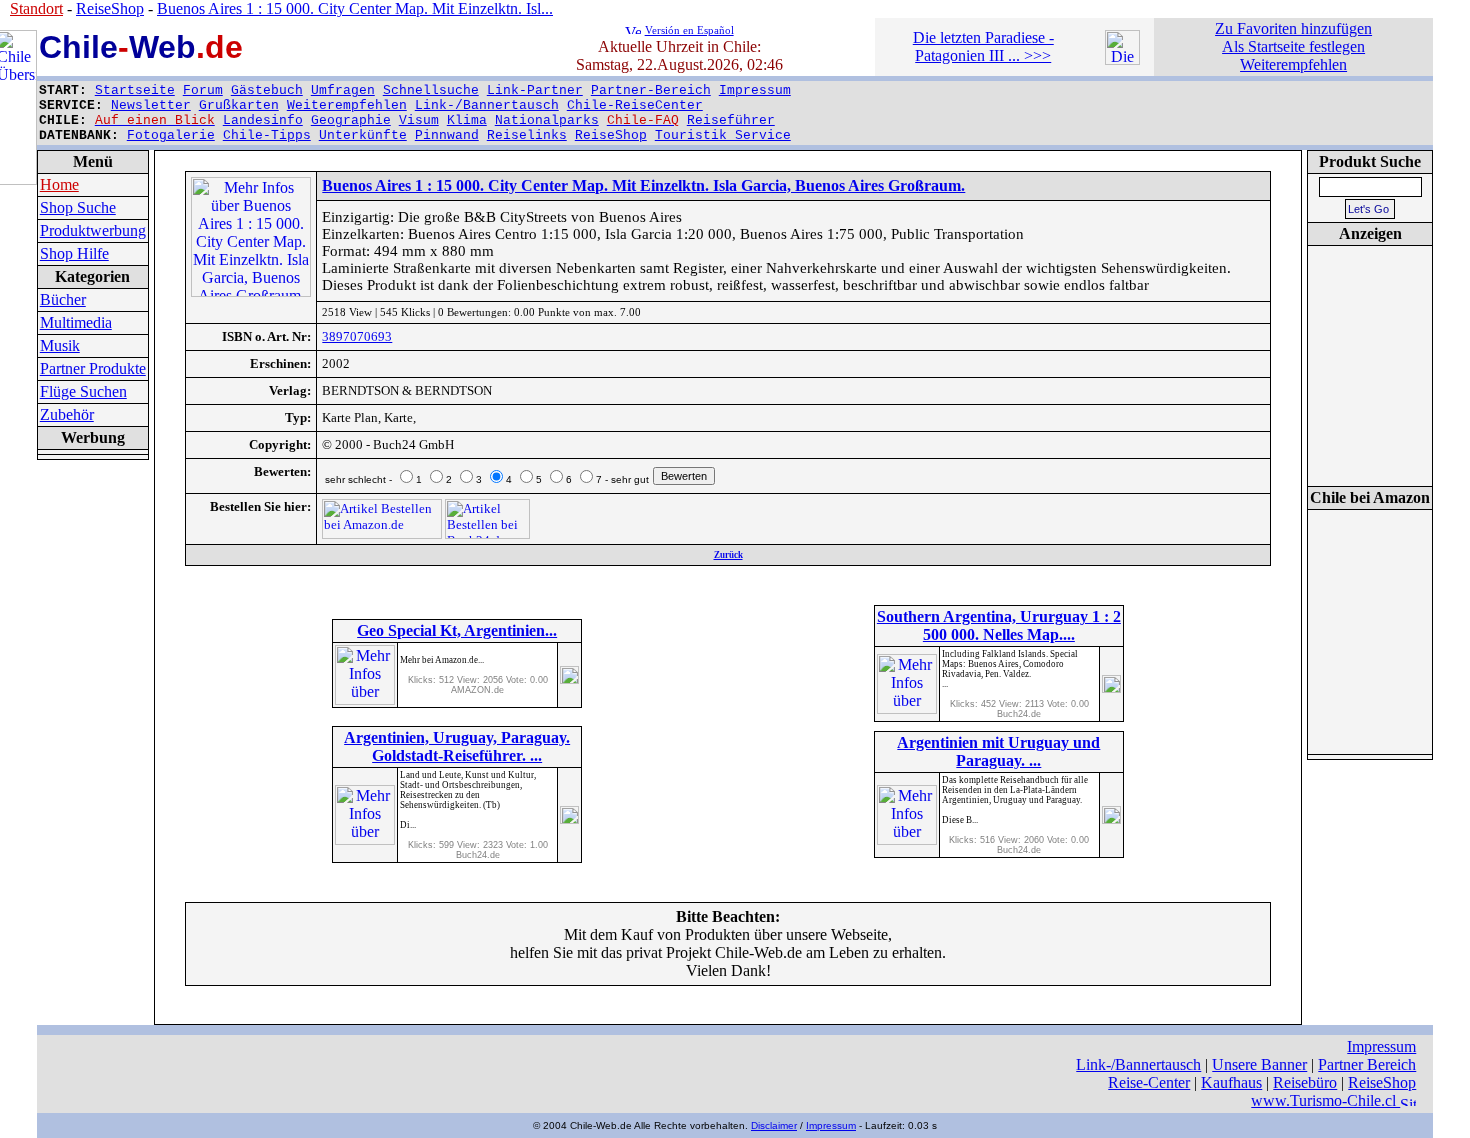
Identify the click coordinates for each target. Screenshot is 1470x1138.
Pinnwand (447, 135)
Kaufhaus (1231, 1082)
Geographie (351, 120)
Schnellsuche (431, 90)
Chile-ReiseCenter (635, 105)
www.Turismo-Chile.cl (1325, 1100)
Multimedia (76, 322)
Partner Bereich (1367, 1064)
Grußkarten (239, 105)
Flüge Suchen (83, 391)
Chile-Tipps (267, 135)
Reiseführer (731, 120)
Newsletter (151, 105)
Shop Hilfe (74, 253)
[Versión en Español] (633, 28)
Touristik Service (723, 135)
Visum (419, 120)
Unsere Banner (1259, 1064)
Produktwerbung (93, 230)
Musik (60, 345)
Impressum (755, 90)
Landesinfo (263, 120)
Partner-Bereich (651, 90)
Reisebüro (1305, 1082)
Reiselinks (527, 135)
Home (59, 184)
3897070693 (357, 336)
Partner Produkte (93, 368)
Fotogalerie (171, 135)
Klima (467, 120)
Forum (203, 90)
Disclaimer (774, 1125)
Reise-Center (1149, 1082)
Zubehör (67, 414)
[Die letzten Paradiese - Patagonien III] (1122, 59)
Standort (36, 8)
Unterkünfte (363, 135)
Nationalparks (547, 120)
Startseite (135, 90)
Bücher (63, 299)
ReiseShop (611, 135)
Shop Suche (78, 207)
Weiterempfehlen (347, 105)
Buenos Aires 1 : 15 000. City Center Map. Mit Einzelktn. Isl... (355, 8)
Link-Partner (535, 90)
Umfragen (343, 90)
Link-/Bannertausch (487, 105)
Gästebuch (267, 90)
